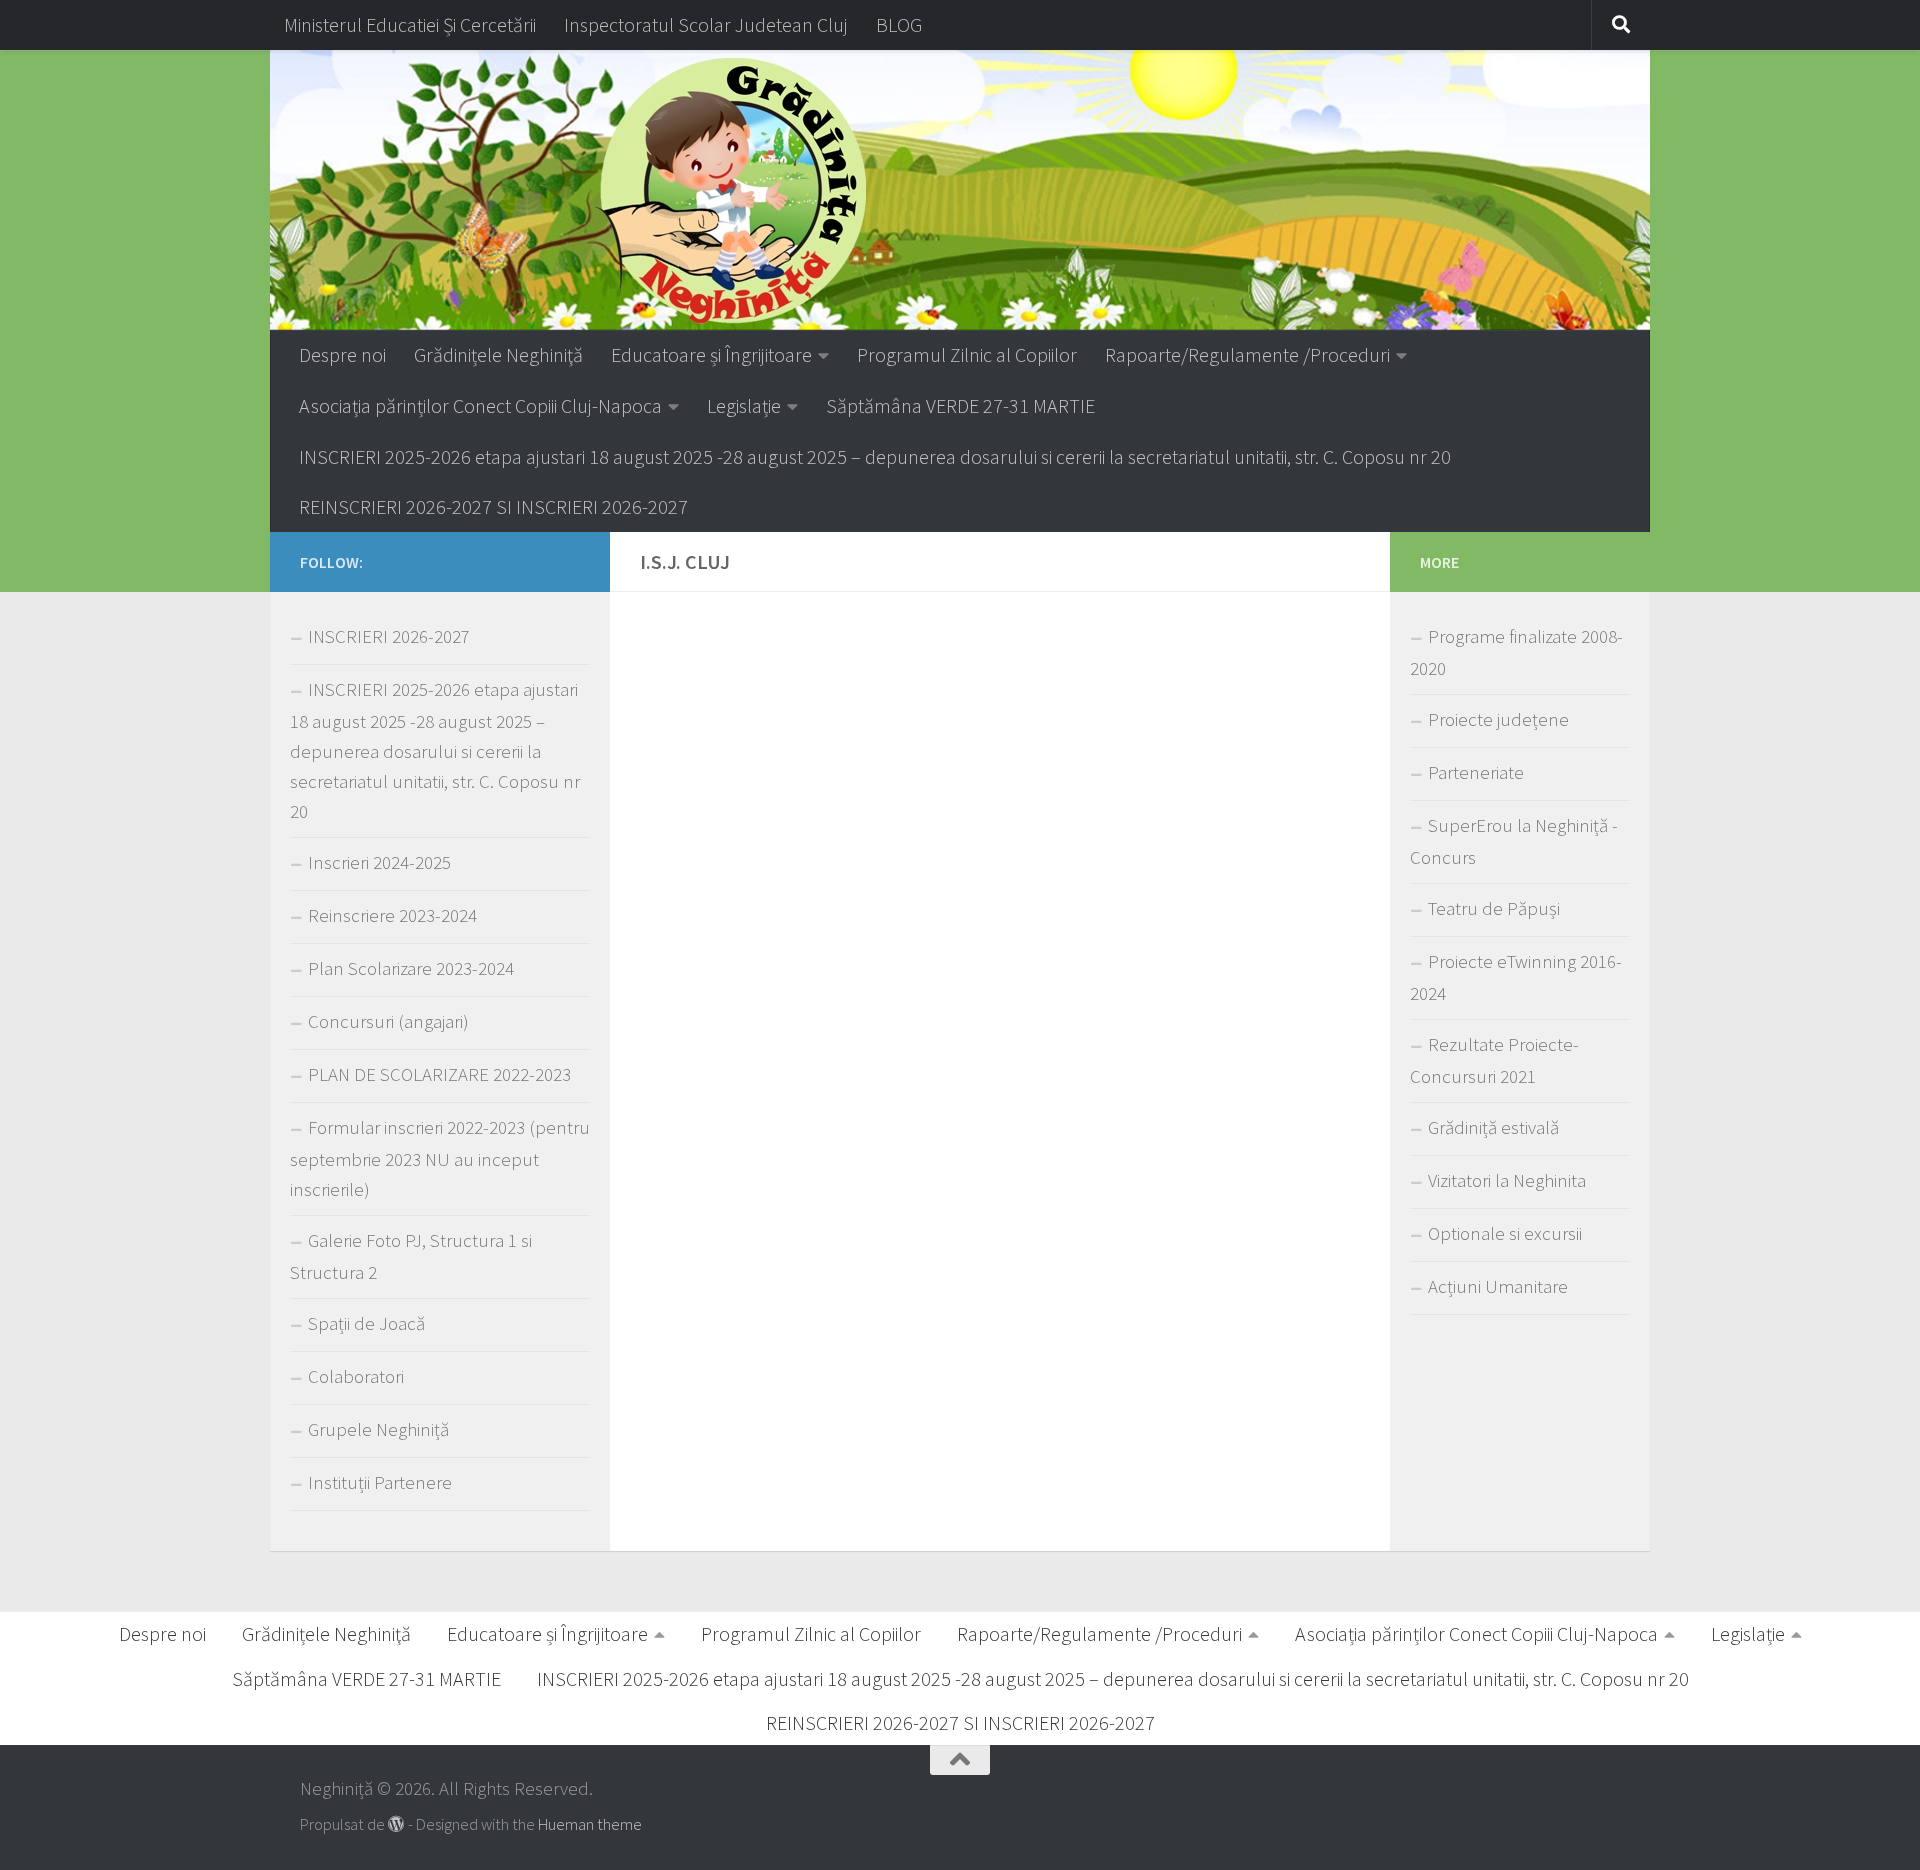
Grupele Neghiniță (378, 1429)
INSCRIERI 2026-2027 (389, 636)
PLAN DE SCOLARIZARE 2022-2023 (439, 1074)
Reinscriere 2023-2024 (392, 915)
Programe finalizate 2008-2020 (1516, 652)
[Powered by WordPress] (396, 1824)
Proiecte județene (1498, 719)
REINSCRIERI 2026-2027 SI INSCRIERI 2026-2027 (493, 506)
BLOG (899, 24)
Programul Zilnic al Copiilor (967, 354)
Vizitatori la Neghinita (1507, 1180)
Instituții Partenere (380, 1482)
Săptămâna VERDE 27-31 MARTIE (960, 405)
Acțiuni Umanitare (1498, 1286)
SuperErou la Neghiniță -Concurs (1514, 841)
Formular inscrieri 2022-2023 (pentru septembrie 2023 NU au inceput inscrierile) (440, 1158)
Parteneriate (1476, 772)
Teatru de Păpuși (1494, 908)
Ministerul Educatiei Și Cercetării (410, 24)
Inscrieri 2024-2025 (379, 862)
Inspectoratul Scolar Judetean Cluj (706, 24)
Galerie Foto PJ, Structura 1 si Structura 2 (411, 1256)
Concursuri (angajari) (388, 1021)
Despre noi (342, 354)
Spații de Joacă (366, 1323)
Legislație (744, 405)
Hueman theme (590, 1824)
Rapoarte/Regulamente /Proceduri (1247, 354)
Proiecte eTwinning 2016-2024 (1516, 977)
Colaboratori (356, 1376)
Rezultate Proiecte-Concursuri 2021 (1494, 1060)
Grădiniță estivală (1493, 1127)
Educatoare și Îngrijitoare (711, 354)
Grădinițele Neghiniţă (498, 354)
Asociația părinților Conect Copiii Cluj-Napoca (480, 405)
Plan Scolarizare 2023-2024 (411, 968)
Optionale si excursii (1505, 1233)
